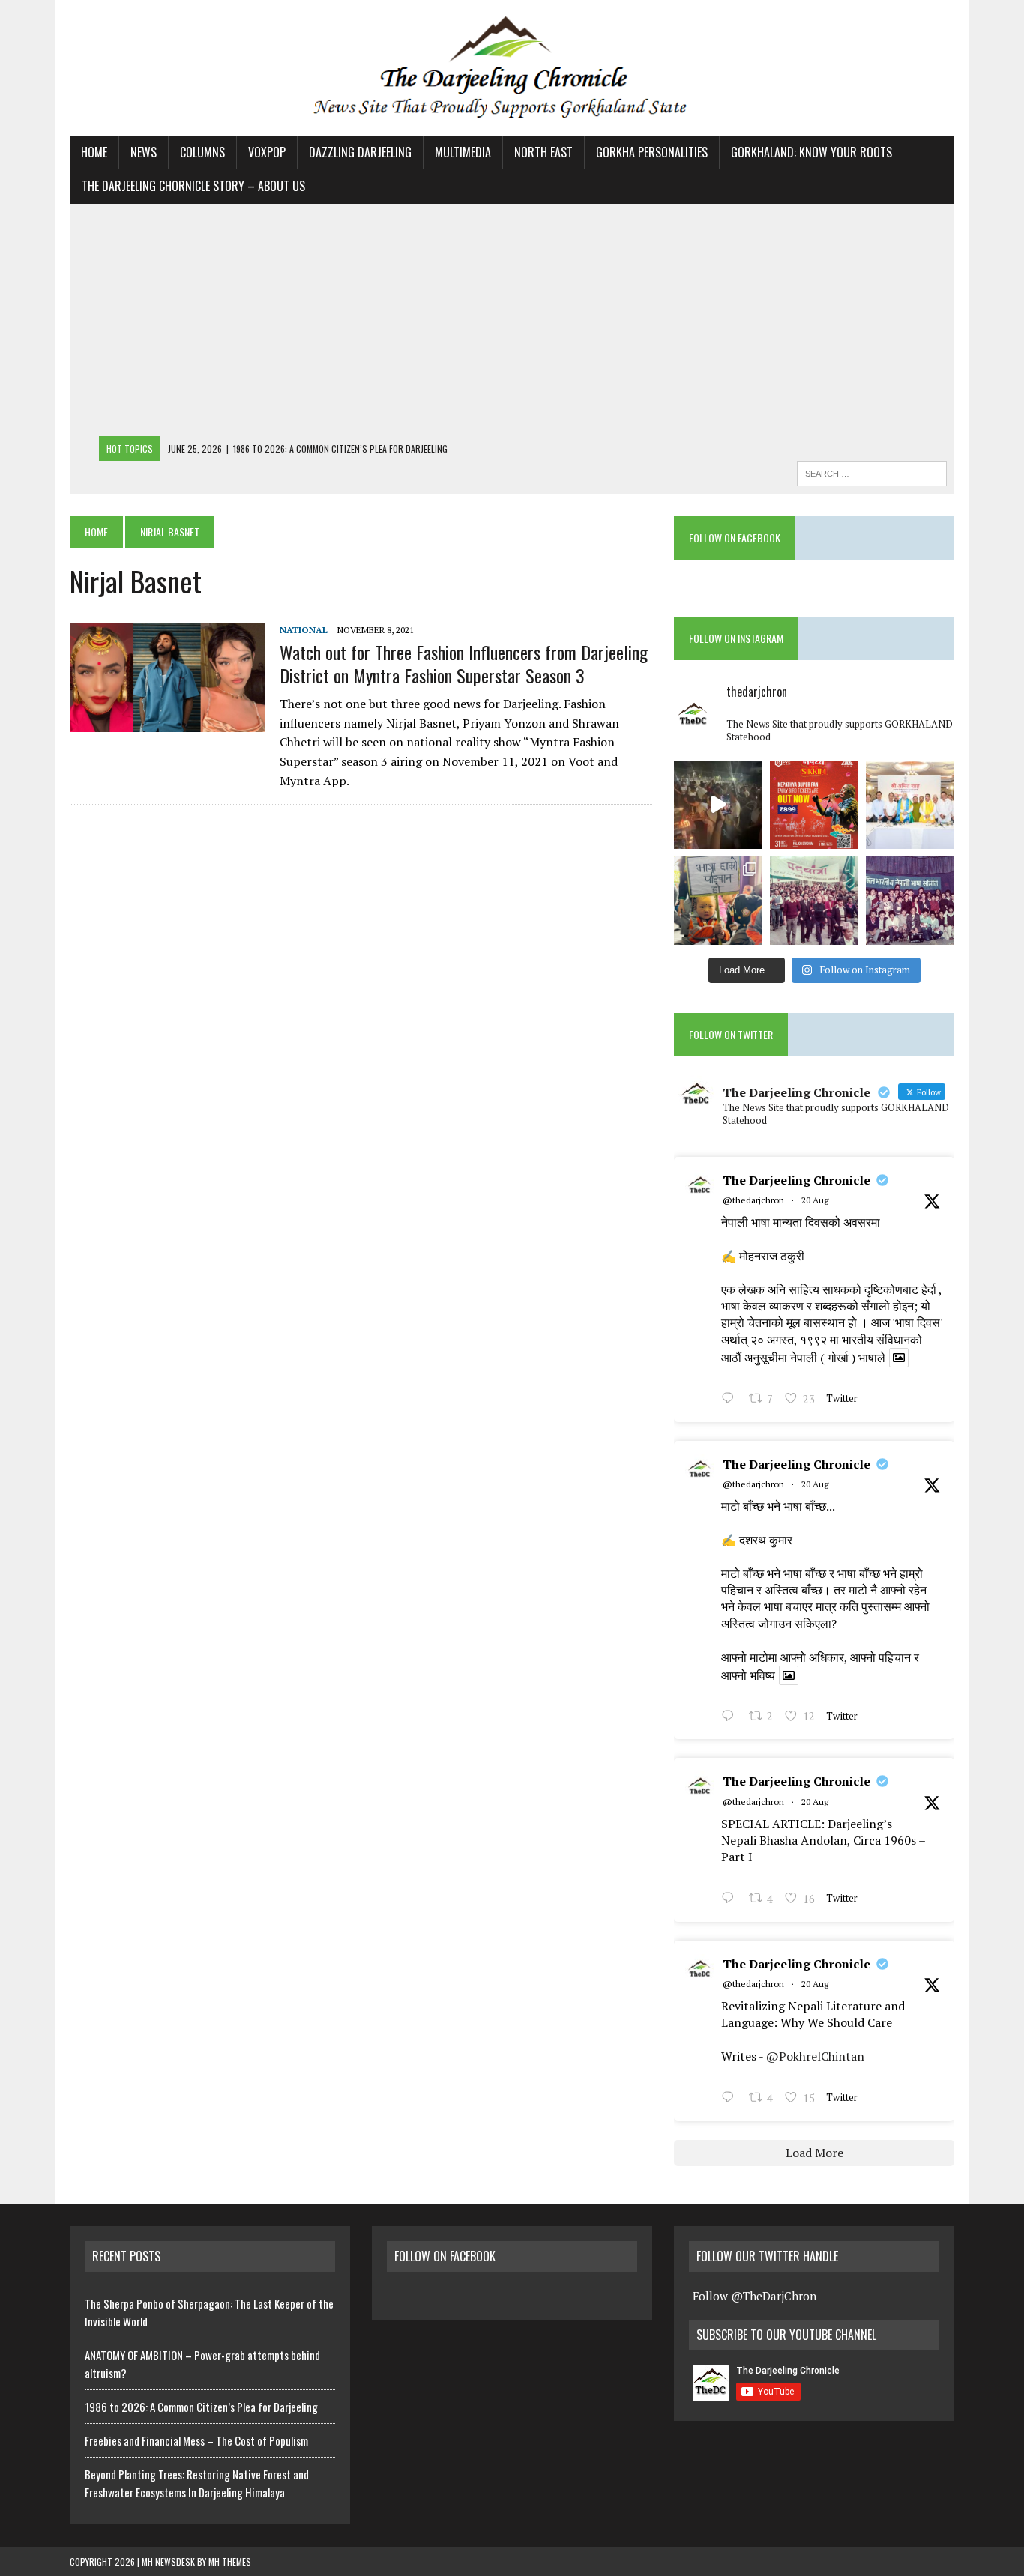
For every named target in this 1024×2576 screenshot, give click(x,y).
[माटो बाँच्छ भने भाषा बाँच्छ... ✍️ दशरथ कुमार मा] (910, 901)
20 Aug (815, 1200)
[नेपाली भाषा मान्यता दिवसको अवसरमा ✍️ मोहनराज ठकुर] (814, 901)
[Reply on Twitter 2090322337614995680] (731, 1400)
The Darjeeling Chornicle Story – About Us (193, 186)
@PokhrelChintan (815, 2056)
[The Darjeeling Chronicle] (512, 68)
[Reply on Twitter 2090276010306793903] (731, 1899)
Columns (202, 152)
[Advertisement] (512, 324)
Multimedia (463, 152)
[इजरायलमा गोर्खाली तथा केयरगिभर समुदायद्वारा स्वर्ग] (718, 805)
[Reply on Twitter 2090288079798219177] (731, 1717)
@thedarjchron (753, 1200)
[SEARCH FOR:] (872, 471)
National (304, 630)
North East (543, 152)
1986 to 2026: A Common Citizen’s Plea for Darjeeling (201, 2407)
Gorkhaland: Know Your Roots (811, 152)
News (144, 152)
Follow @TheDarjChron (755, 2296)
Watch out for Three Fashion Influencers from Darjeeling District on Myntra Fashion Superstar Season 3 (464, 663)
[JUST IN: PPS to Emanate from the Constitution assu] (910, 805)
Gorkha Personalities (652, 152)
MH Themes (230, 2561)
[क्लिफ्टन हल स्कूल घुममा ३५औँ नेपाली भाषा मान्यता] (718, 901)
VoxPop (267, 152)
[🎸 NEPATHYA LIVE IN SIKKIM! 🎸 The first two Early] (814, 805)
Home (94, 152)
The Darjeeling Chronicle (796, 1180)
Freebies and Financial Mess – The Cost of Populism (196, 2440)
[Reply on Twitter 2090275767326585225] (731, 2099)
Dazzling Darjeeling (360, 152)
